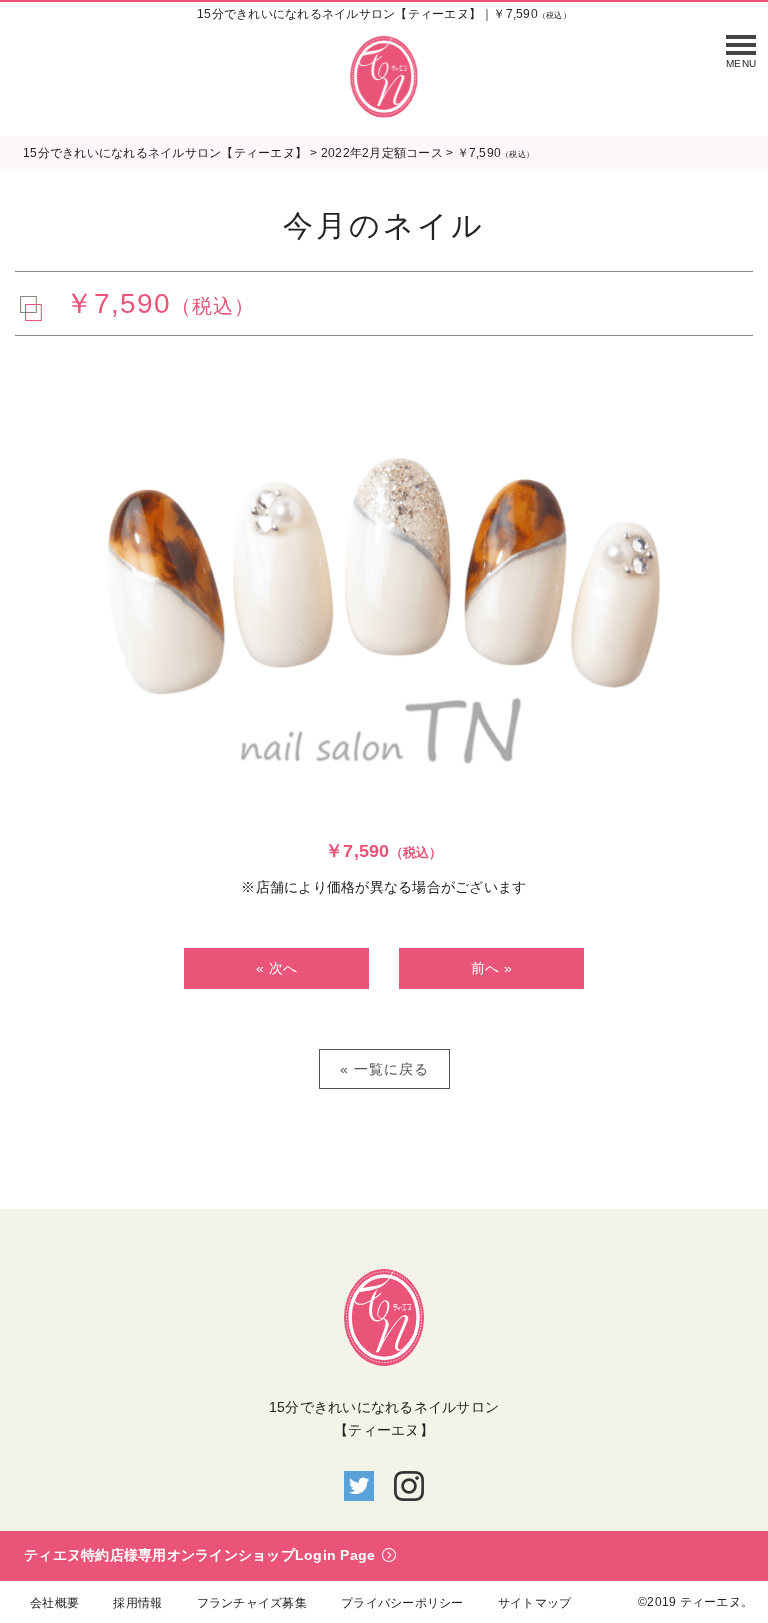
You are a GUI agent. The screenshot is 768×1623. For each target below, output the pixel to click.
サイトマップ (535, 1603)
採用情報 (137, 1603)
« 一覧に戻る (384, 1069)
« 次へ (276, 968)
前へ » (491, 968)
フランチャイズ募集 (252, 1603)
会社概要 (54, 1603)
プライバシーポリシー (402, 1603)
